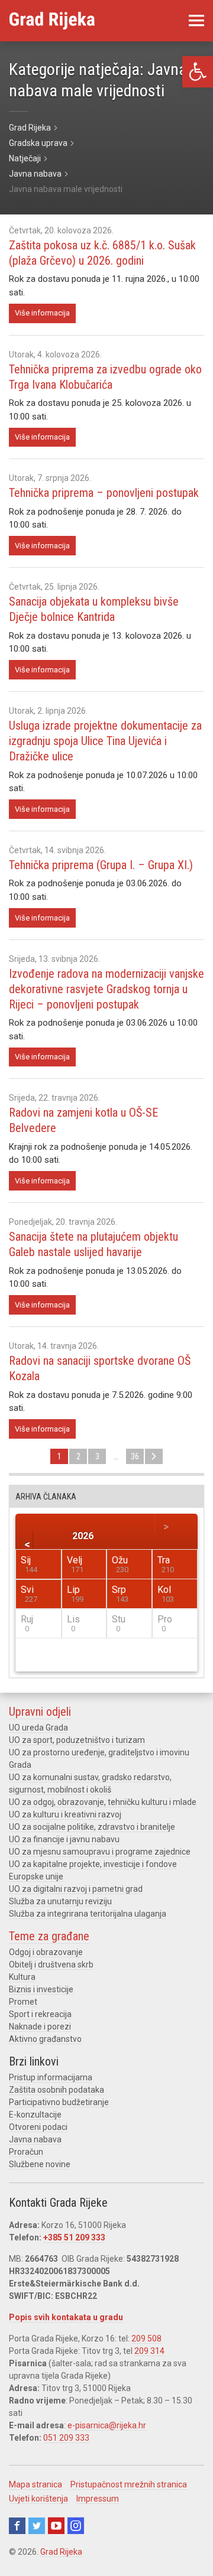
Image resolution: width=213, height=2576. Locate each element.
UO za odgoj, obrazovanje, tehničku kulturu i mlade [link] (103, 1802)
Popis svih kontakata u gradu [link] (66, 2317)
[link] (198, 72)
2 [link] (78, 1456)
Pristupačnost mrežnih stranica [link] (129, 2484)
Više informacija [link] (42, 313)
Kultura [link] (22, 1977)
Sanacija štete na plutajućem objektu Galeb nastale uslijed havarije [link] (93, 1244)
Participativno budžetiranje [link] (59, 2102)
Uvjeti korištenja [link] (38, 2499)
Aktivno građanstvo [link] (45, 2039)
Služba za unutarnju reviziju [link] (60, 1901)
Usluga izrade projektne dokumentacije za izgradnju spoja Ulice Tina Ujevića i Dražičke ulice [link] (105, 741)
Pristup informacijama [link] (51, 2077)
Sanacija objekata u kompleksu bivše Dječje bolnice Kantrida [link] (94, 609)
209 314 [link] (149, 2351)
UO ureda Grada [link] (38, 1728)
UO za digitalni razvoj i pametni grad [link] (76, 1889)
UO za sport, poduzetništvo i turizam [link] (77, 1740)
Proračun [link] (26, 2152)
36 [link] (135, 1456)
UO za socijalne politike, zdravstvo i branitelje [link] (92, 1827)
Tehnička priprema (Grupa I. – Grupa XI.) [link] (101, 865)
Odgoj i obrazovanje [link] (46, 1952)
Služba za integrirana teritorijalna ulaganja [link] (88, 1914)
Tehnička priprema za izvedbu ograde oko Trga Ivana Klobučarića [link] (105, 377)
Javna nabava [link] (35, 2139)
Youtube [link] (56, 2526)
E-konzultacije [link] (35, 2115)
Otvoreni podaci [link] (38, 2127)
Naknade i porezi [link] (40, 2027)
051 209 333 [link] (66, 2438)
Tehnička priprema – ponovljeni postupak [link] (104, 493)
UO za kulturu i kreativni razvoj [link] (65, 1814)
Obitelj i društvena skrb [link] (51, 1964)
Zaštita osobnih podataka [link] (57, 2090)
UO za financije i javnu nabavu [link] (64, 1839)
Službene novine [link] (40, 2164)
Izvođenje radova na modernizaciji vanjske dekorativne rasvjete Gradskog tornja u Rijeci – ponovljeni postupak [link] (106, 989)
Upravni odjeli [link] (40, 1712)
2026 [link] (83, 1535)
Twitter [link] (37, 2526)
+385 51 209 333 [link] (74, 2237)
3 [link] (97, 1456)
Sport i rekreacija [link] (40, 2014)
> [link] (154, 1456)
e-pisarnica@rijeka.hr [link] (107, 2425)
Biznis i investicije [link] (41, 1989)
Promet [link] (23, 2002)
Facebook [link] (17, 2526)
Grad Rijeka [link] (61, 2552)
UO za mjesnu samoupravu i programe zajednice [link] (100, 1852)
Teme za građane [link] (49, 1936)
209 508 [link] (146, 2338)
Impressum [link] (98, 2499)
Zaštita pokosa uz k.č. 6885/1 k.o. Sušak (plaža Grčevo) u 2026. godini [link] (102, 253)
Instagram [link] (76, 2526)
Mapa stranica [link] (35, 2484)
